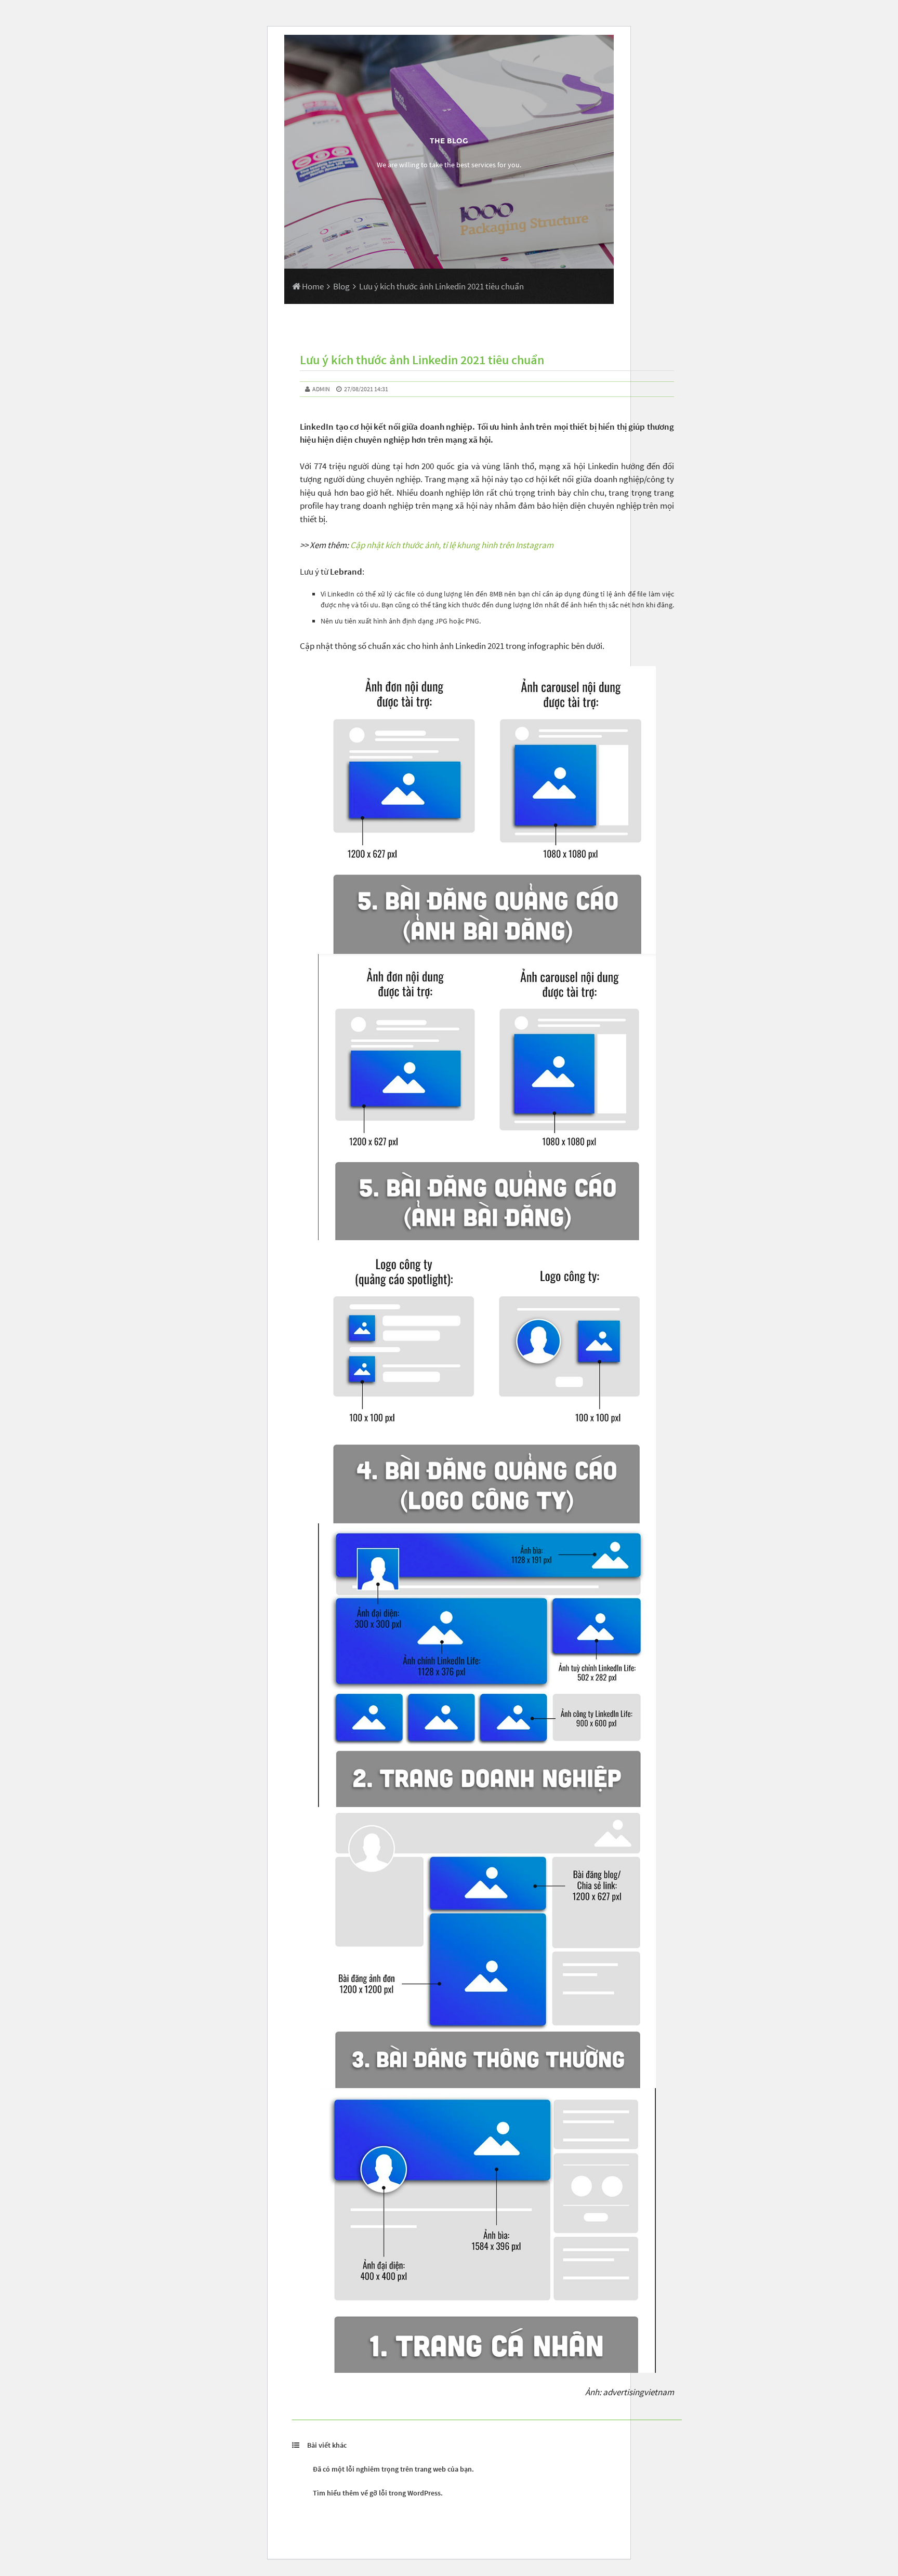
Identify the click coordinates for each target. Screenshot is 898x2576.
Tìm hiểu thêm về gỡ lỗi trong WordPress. (378, 2493)
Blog (341, 286)
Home (312, 286)
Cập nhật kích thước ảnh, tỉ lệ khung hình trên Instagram (452, 545)
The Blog (449, 141)
